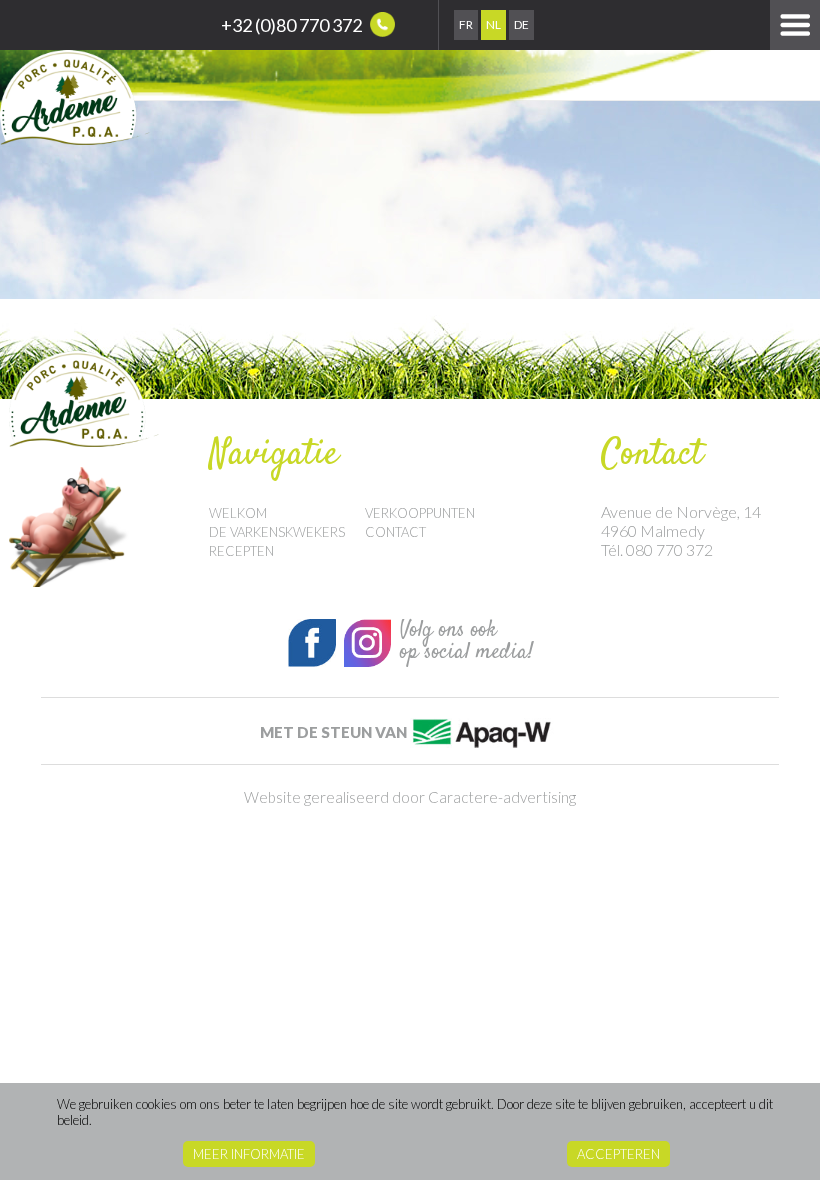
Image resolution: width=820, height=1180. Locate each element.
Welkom (238, 513)
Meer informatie (249, 1154)
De (521, 24)
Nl (493, 24)
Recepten (241, 551)
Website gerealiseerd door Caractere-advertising (410, 797)
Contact (395, 532)
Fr (466, 24)
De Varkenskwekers (277, 532)
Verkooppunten (420, 513)
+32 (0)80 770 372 (293, 25)
